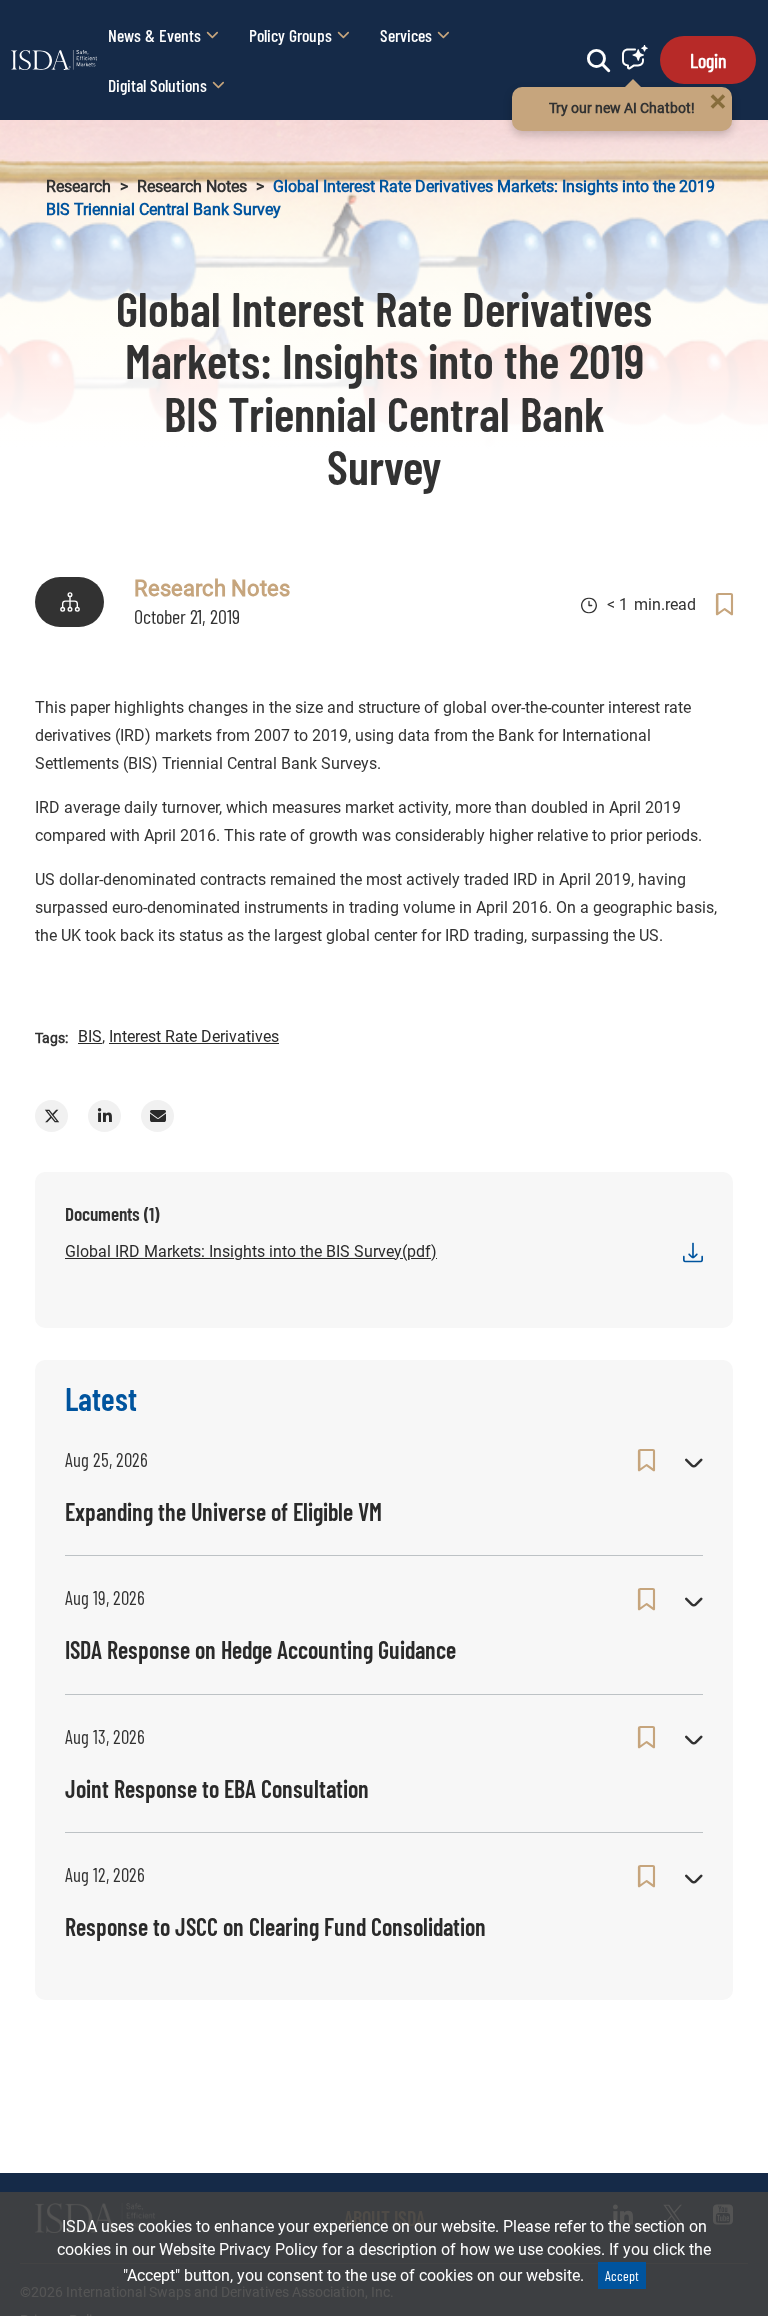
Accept (622, 2275)
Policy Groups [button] (290, 35)
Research (78, 186)
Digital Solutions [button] (157, 85)
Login (708, 60)
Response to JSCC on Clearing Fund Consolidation (275, 1926)
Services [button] (406, 35)
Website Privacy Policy (238, 2249)
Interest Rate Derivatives (194, 1036)
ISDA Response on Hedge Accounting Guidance (260, 1649)
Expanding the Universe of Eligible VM (223, 1511)
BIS (90, 1036)
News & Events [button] (154, 35)
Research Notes (192, 186)
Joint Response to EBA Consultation (217, 1788)
